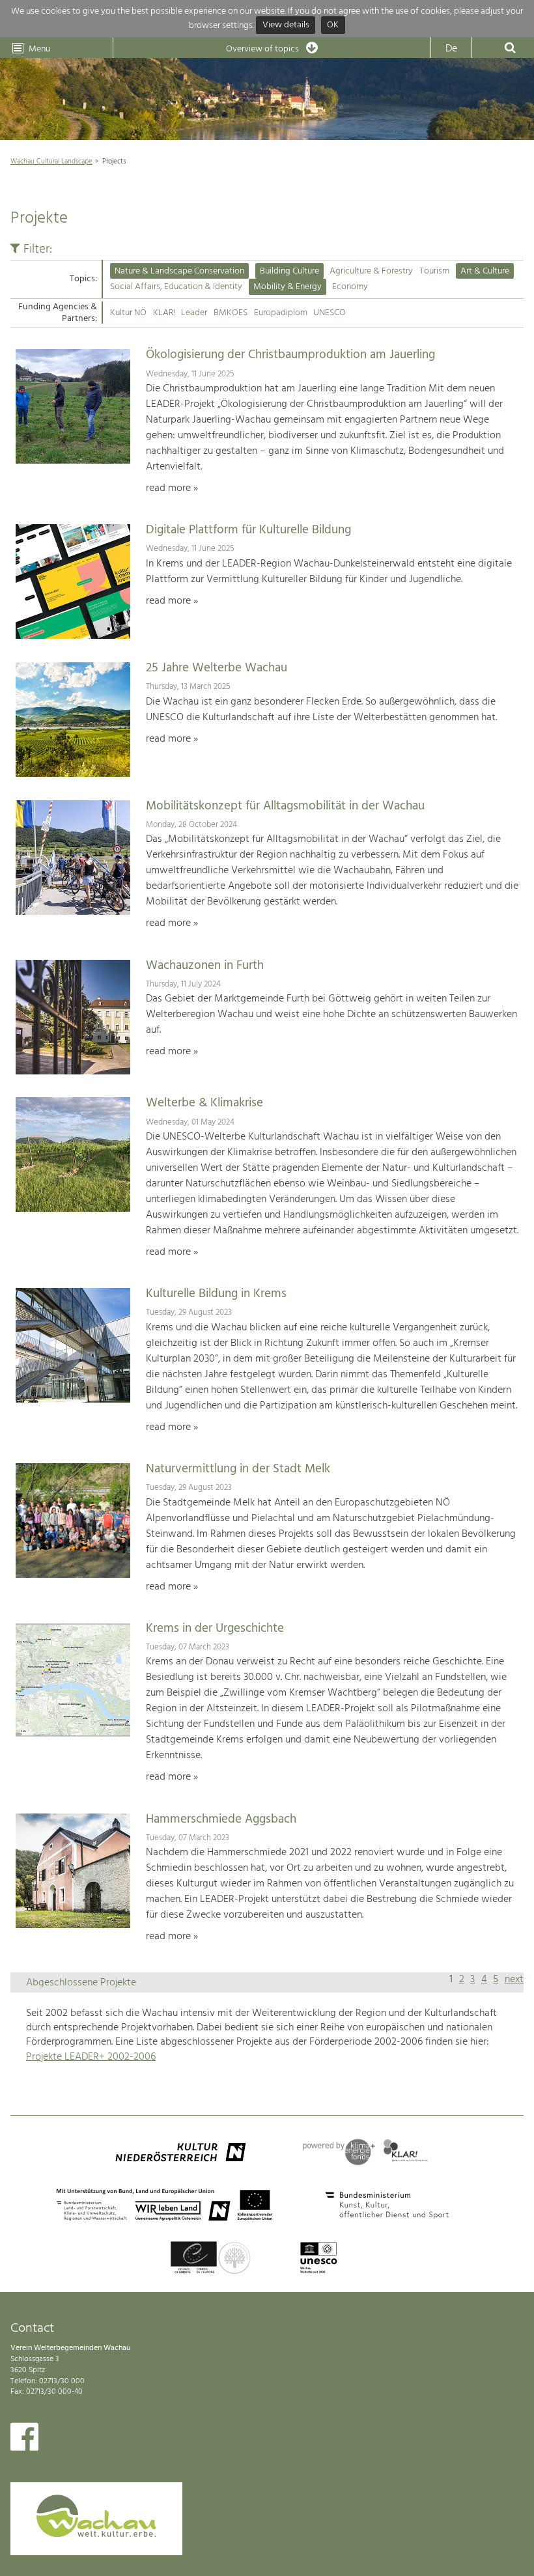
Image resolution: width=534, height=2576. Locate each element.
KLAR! (164, 313)
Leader (194, 313)
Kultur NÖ (128, 313)
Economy (350, 287)
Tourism (434, 271)
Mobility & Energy (288, 287)
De (451, 49)
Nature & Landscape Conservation (179, 271)
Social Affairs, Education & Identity (176, 287)
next (514, 1980)
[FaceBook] (24, 2440)
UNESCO (330, 313)
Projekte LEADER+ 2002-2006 (91, 2057)
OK (333, 26)
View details (286, 26)
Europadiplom (281, 313)
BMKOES (231, 313)
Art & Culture (485, 271)
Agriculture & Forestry (371, 271)
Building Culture (289, 271)
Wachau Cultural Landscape (51, 161)
